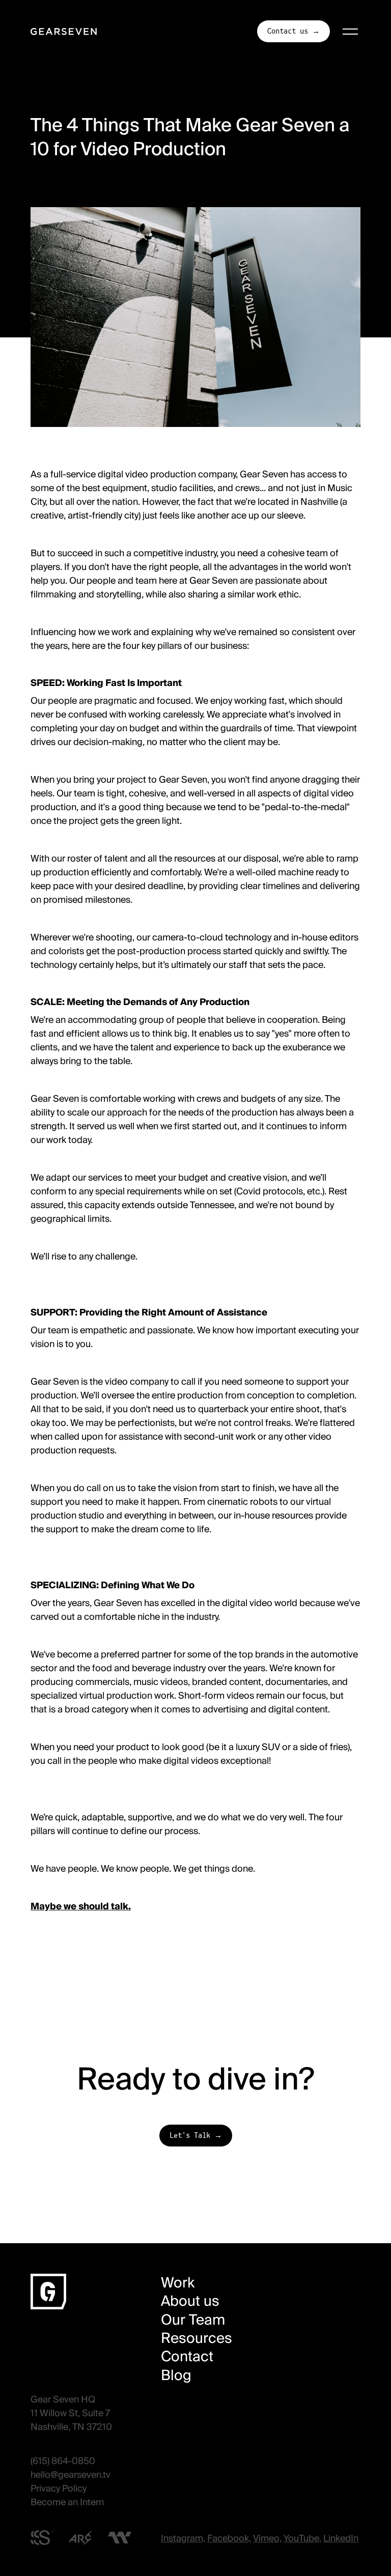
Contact (187, 2357)
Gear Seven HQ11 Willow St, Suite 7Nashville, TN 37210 (71, 2413)
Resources (197, 2338)
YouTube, (302, 2538)
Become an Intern (67, 2502)
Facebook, (229, 2538)
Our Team (193, 2320)
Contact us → (294, 31)
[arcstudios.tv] (81, 2538)
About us (190, 2301)
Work (178, 2283)
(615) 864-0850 (63, 2461)
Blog (176, 2375)
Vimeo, (267, 2538)
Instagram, (183, 2538)
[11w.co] (120, 2537)
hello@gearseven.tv (71, 2475)
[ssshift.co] (42, 2538)
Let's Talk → (196, 2136)
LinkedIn (341, 2538)
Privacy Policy (59, 2488)
